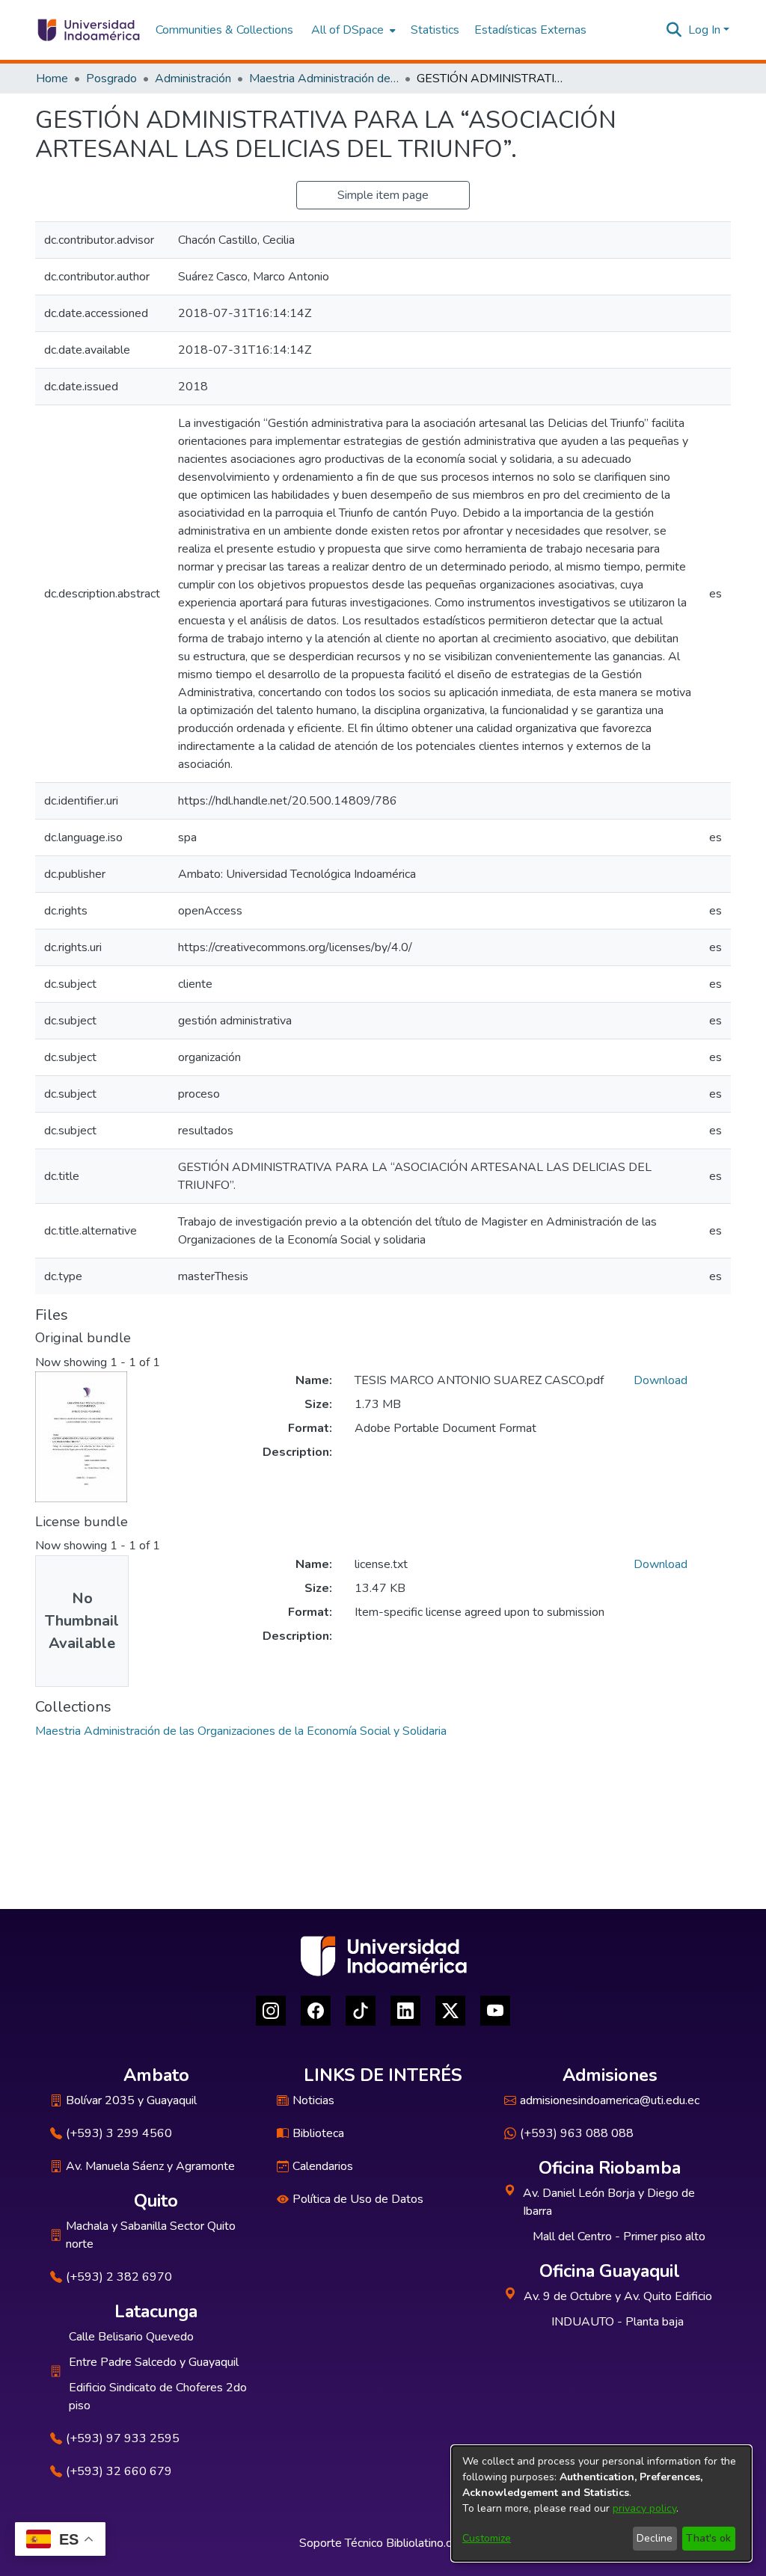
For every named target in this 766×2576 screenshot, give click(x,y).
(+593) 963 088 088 (577, 2133)
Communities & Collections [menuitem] (224, 30)
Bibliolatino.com (427, 2543)
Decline (655, 2538)
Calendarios (323, 2166)
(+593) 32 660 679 (119, 2471)
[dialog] (601, 2503)
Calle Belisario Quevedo (131, 2337)
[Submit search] (674, 30)
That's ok (708, 2538)
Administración (193, 79)
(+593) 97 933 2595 (123, 2438)
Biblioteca (318, 2133)
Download (661, 1380)
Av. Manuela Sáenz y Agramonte (150, 2166)
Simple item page (383, 195)
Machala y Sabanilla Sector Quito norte (151, 2235)
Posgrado (111, 79)
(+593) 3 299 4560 (119, 2133)
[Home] (88, 30)
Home (52, 79)
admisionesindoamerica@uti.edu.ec (610, 2100)
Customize (487, 2538)
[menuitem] (352, 30)
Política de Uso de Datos (358, 2199)
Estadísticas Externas (530, 30)
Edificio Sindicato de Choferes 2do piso (158, 2397)
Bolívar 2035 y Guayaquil (131, 2100)
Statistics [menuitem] (435, 30)
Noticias (313, 2100)
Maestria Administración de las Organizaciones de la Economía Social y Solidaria (324, 79)
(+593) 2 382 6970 (119, 2277)
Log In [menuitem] (704, 30)
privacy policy (644, 2508)
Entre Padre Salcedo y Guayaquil (154, 2362)
